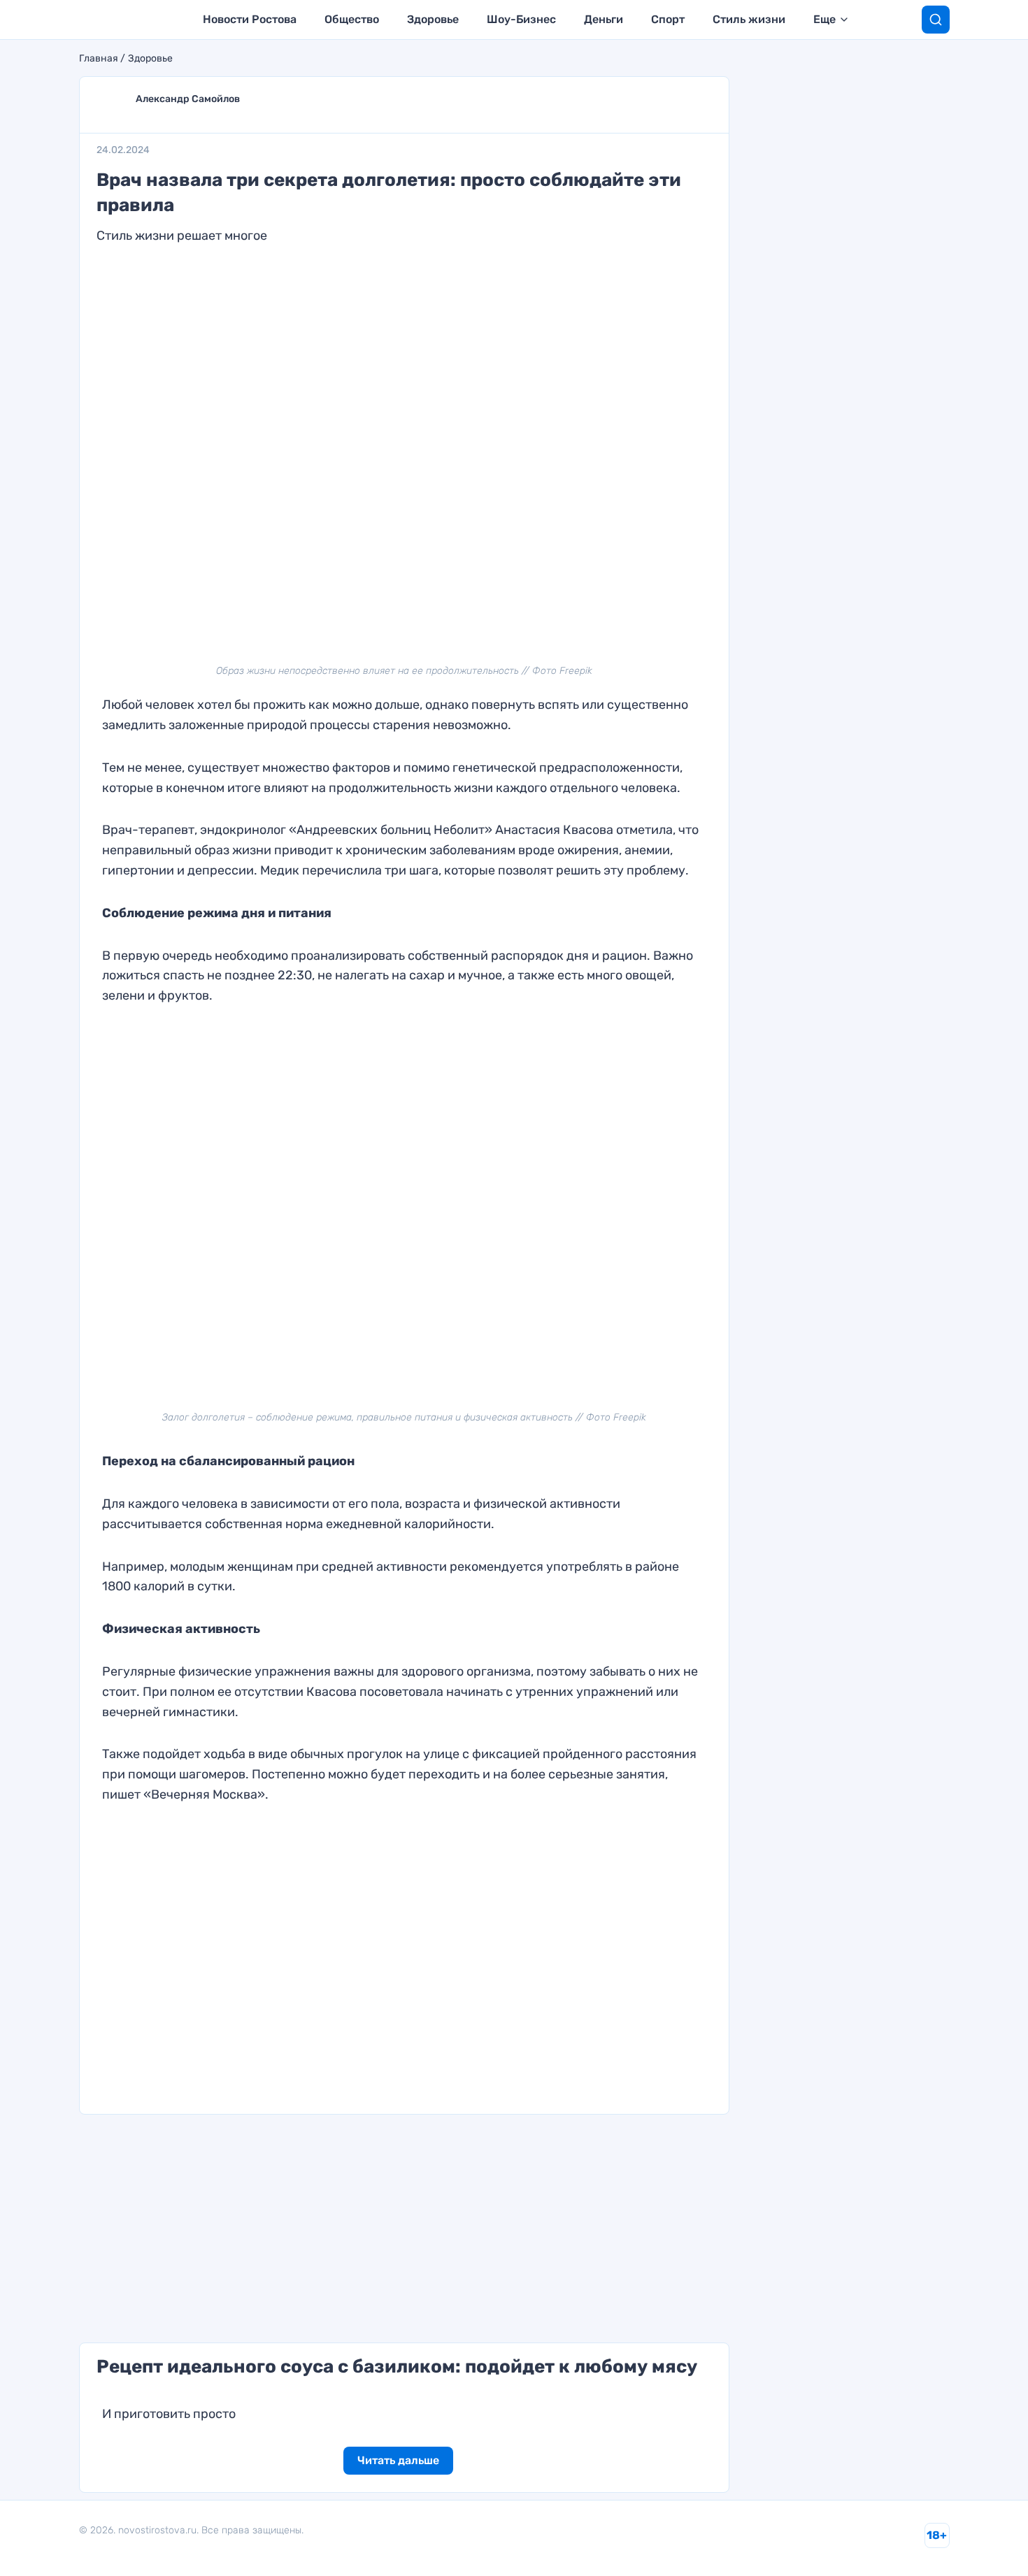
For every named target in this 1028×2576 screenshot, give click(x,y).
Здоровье (433, 19)
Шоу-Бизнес (521, 19)
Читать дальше (398, 2460)
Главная (99, 59)
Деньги (604, 19)
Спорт (668, 19)
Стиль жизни (749, 19)
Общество (352, 19)
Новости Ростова (250, 19)
